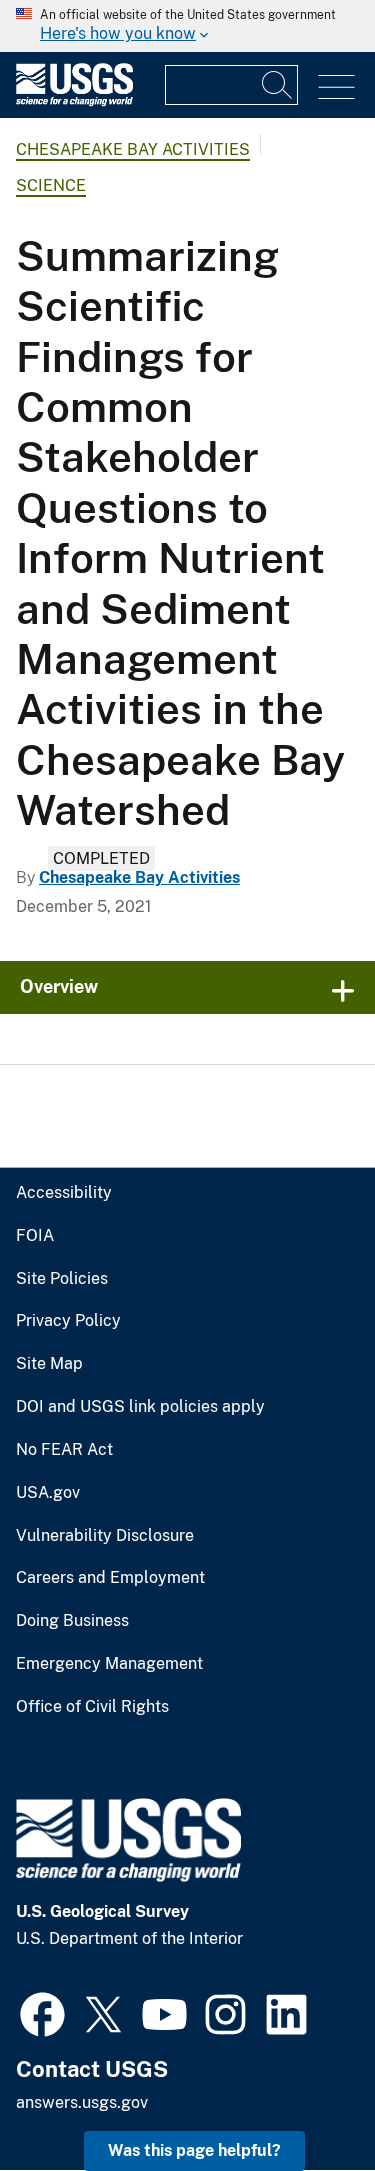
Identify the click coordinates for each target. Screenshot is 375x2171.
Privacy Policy (68, 1321)
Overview (59, 986)
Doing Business (72, 1621)
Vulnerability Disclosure (105, 1536)
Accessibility (64, 1193)
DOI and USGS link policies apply (140, 1407)
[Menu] (336, 87)
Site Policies (62, 1279)
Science (51, 185)
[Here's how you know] (187, 26)
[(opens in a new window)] (42, 2012)
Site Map (49, 1364)
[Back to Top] (302, 2098)
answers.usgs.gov (82, 2102)
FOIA (35, 1236)
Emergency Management (109, 1664)
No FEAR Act (64, 1450)
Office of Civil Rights (92, 1707)
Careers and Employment (110, 1578)
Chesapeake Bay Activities (133, 149)
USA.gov (48, 1493)
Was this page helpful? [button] (194, 2150)
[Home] (74, 101)
